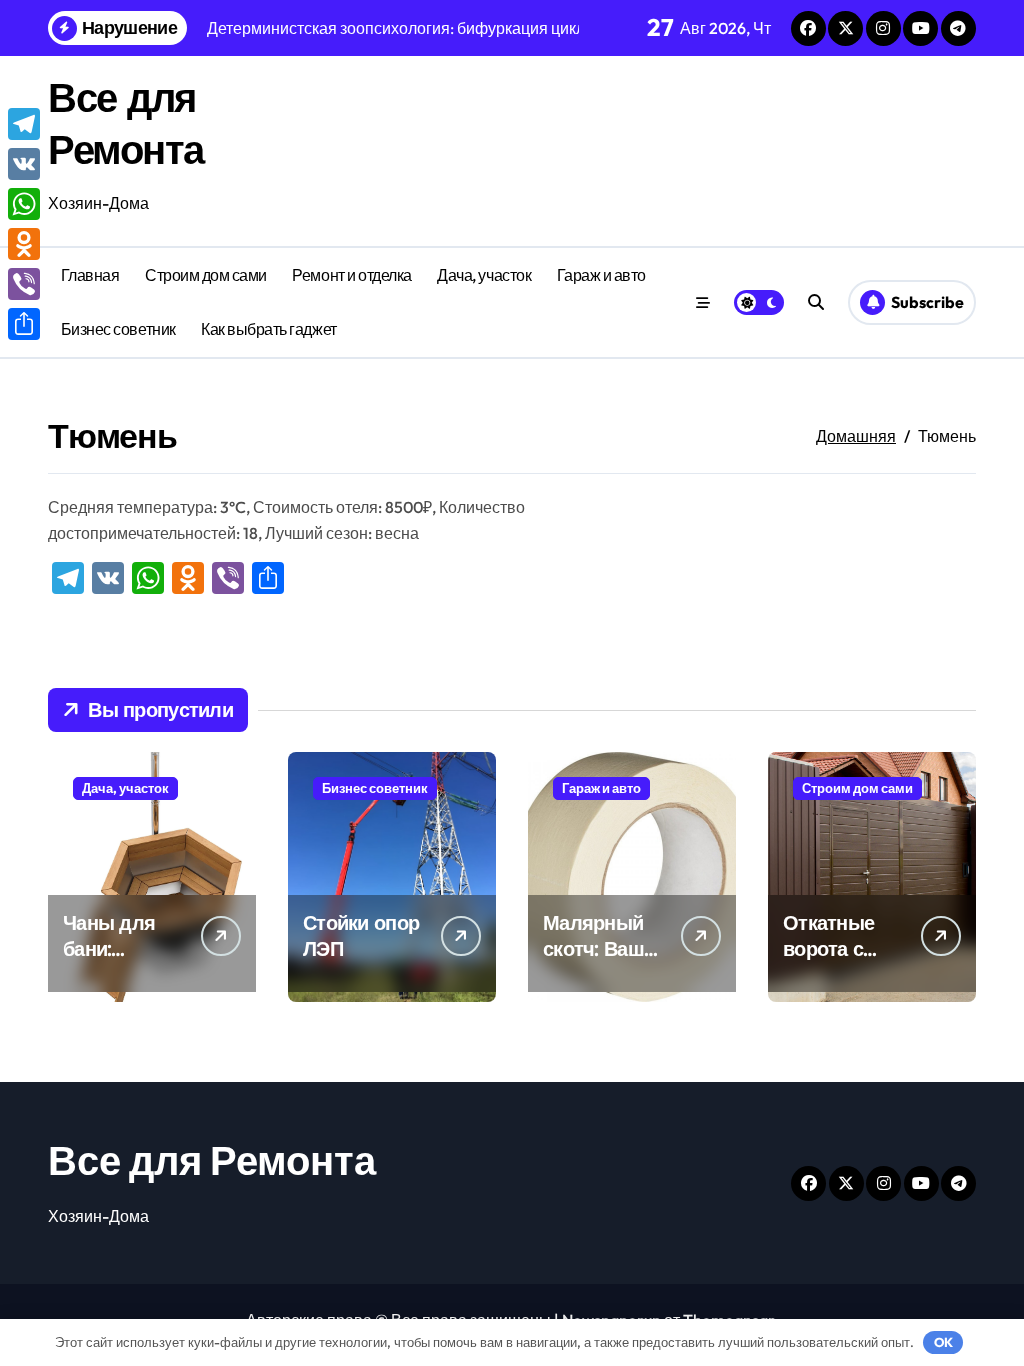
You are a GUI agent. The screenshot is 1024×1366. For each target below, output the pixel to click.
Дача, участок (484, 275)
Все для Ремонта (212, 1160)
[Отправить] (24, 324)
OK (943, 1342)
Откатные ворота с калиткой (828, 948)
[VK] (24, 164)
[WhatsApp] (24, 204)
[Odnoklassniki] (24, 244)
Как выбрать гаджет (268, 329)
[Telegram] (24, 124)
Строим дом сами (206, 275)
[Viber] (24, 284)
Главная (90, 275)
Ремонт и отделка (351, 275)
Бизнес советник (118, 329)
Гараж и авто (601, 275)
